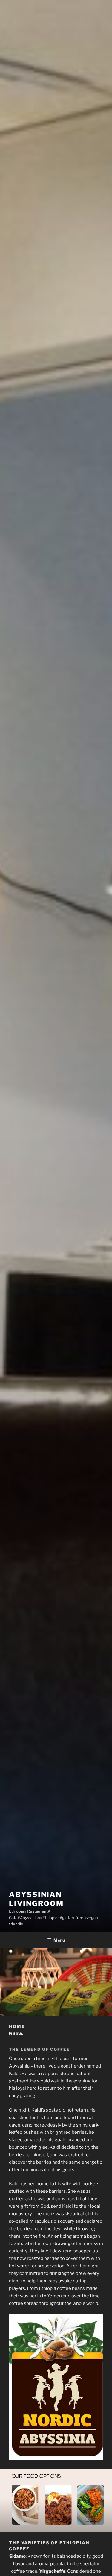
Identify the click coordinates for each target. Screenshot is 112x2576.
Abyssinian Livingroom (36, 1899)
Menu (59, 1940)
